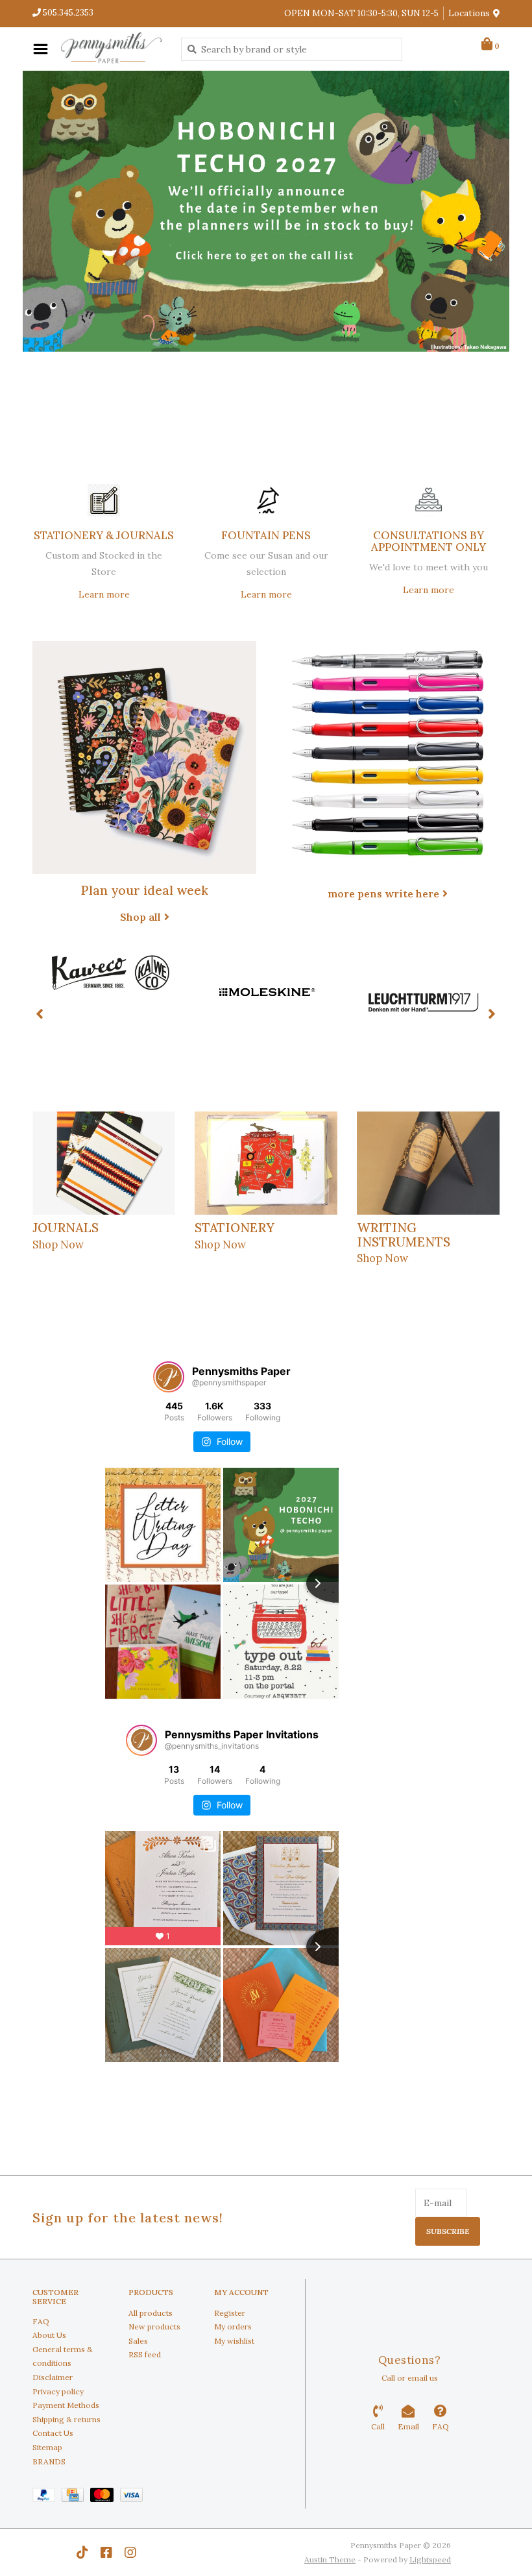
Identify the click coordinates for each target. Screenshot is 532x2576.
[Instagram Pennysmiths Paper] (130, 2553)
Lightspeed (430, 2559)
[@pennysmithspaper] (169, 1377)
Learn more (104, 594)
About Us (49, 2335)
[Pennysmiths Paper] (111, 49)
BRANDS (49, 2461)
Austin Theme (330, 2559)
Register (230, 2313)
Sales (138, 2341)
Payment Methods (66, 2405)
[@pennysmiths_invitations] (141, 1740)
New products (154, 2327)
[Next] (492, 1014)
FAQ (41, 2321)
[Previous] (40, 1014)
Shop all (140, 917)
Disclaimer (53, 2377)
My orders (233, 2327)
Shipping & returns (66, 2419)
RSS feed (145, 2354)
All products (151, 2313)
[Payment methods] (47, 2497)
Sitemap (47, 2447)
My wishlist (234, 2341)
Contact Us (53, 2433)
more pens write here (383, 893)
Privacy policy (58, 2391)
